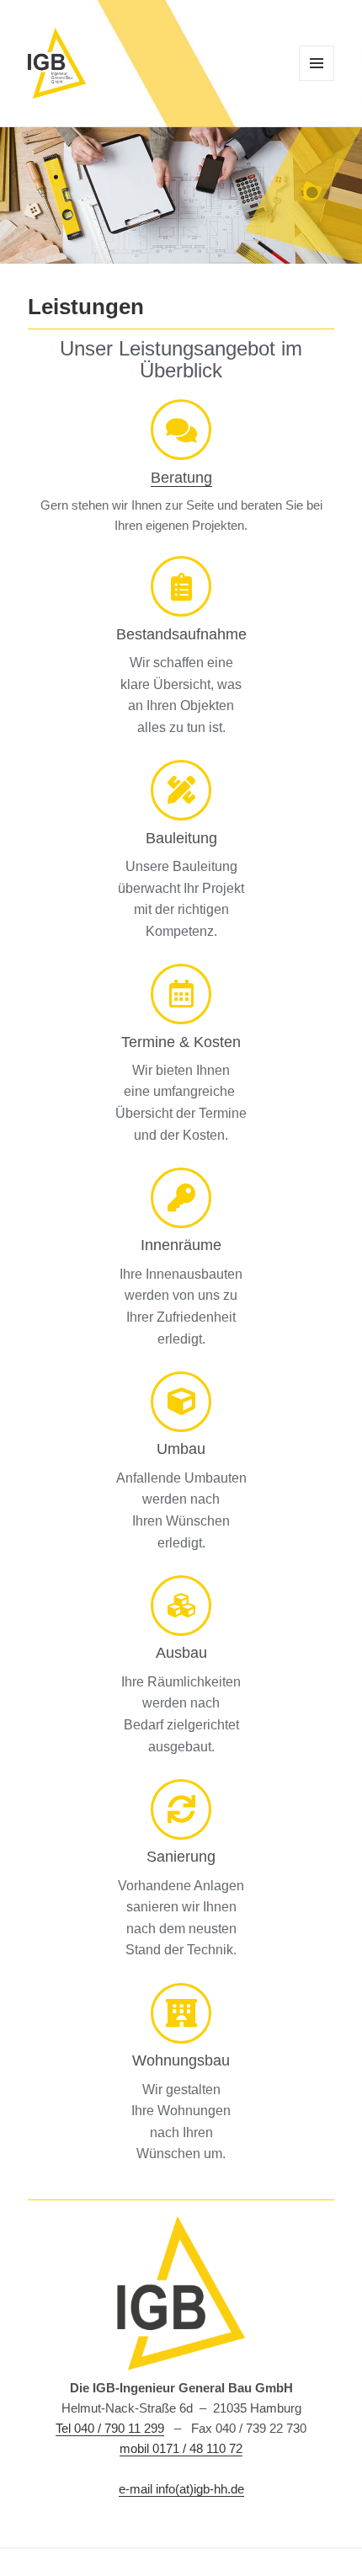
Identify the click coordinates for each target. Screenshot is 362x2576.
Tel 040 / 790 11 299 (110, 2428)
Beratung (181, 478)
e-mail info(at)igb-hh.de (181, 2489)
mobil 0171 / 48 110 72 (181, 2448)
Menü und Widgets (317, 80)
